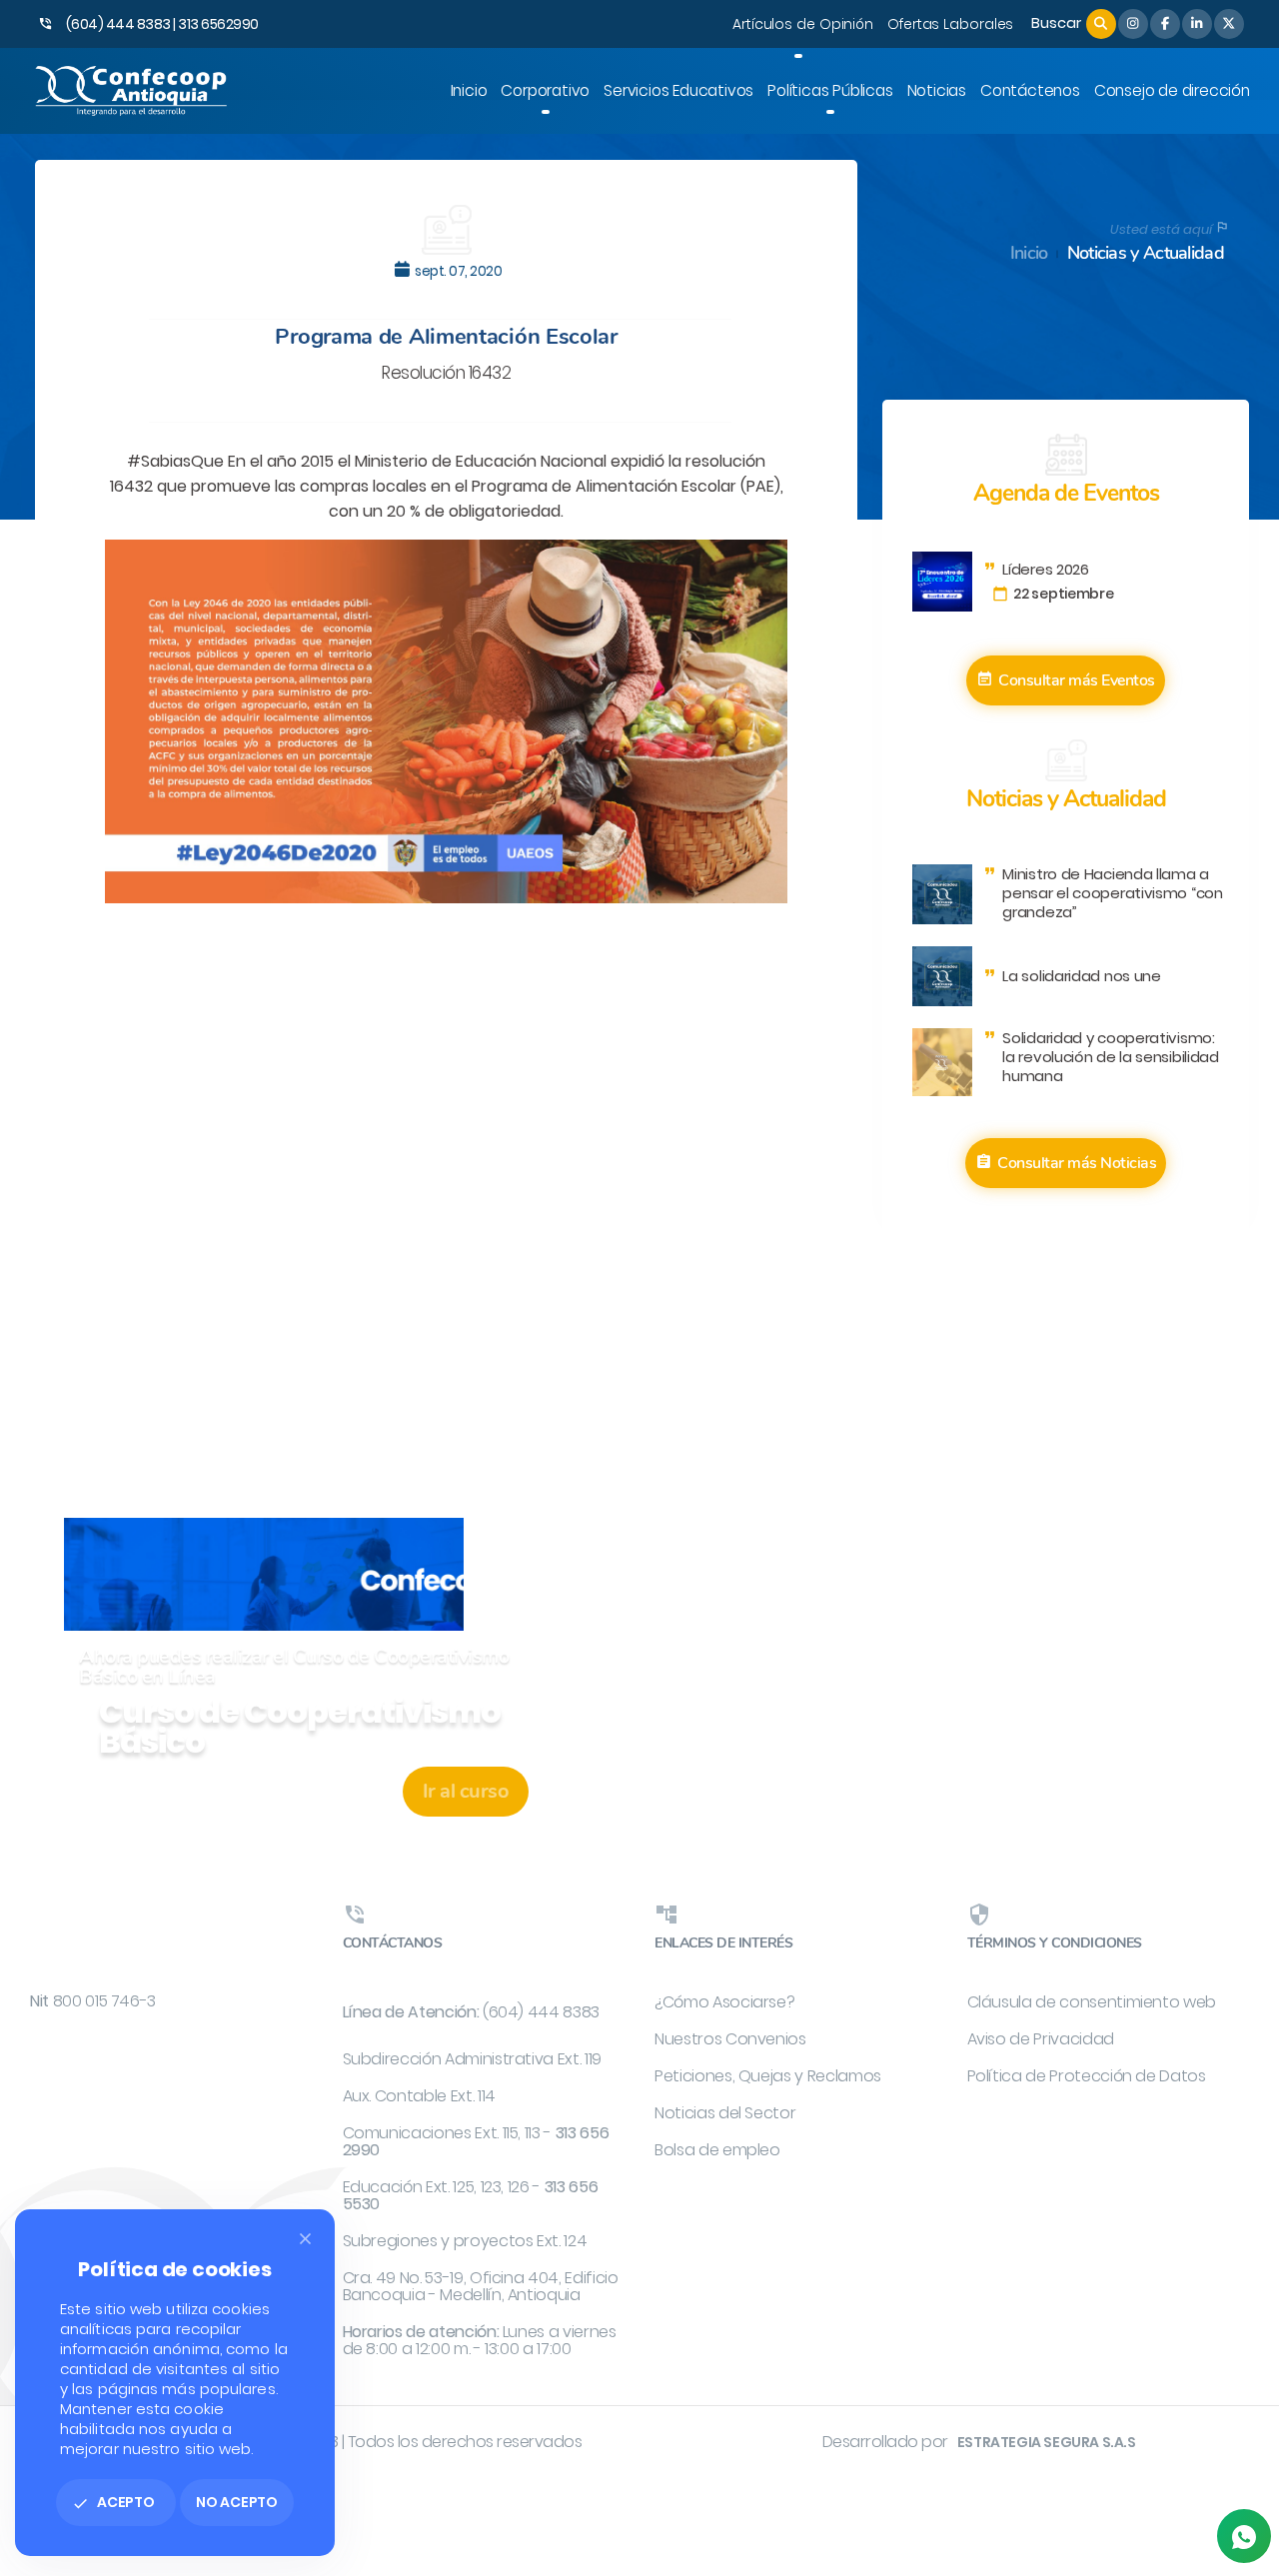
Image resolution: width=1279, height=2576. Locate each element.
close (305, 2239)
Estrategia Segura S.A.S (1047, 2442)
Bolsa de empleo (717, 2150)
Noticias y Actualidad (1146, 253)
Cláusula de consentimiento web (1092, 2002)
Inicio (1029, 253)
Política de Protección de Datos (1087, 2076)
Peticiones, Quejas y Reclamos (768, 2076)
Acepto (113, 2502)
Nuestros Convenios (730, 2039)
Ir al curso (466, 1791)
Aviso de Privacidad (1041, 2039)
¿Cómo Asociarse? (724, 2002)
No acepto (237, 2502)
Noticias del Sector (725, 2113)
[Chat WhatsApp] (1244, 2536)
